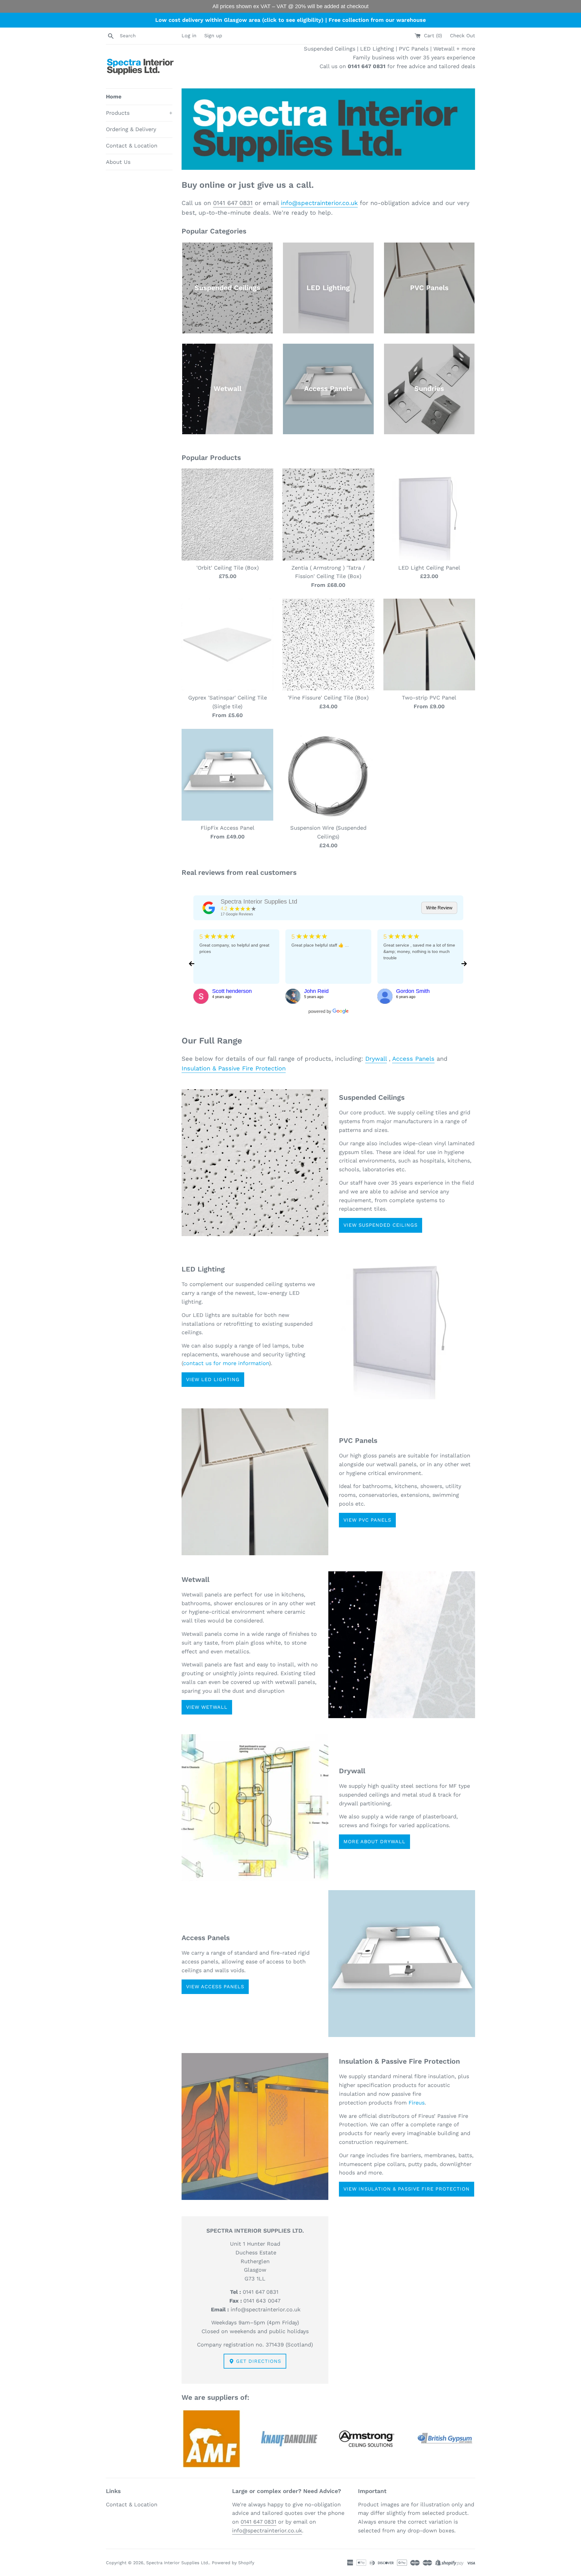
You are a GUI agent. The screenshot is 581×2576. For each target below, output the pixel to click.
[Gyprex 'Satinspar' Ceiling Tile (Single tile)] (227, 645)
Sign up (213, 36)
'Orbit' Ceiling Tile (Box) (228, 568)
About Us (118, 162)
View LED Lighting (213, 1379)
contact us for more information (226, 1363)
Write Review (439, 908)
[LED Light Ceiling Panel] (429, 514)
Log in (189, 36)
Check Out (463, 36)
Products (139, 113)
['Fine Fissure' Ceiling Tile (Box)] (328, 645)
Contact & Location (132, 145)
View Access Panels (215, 1987)
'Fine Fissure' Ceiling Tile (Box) (328, 698)
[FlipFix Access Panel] (227, 775)
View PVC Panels (367, 1520)
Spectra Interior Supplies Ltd (259, 901)
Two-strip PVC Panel (429, 698)
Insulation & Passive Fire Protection (234, 1068)
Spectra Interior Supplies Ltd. (178, 2563)
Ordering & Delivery (131, 129)
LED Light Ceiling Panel (429, 568)
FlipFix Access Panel (228, 828)
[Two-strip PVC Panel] (429, 645)
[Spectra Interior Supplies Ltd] (209, 908)
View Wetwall (207, 1707)
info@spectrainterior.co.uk (319, 203)
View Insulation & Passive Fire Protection (407, 2189)
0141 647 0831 (233, 203)
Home (114, 96)
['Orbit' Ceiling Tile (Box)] (227, 514)
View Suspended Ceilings (381, 1225)
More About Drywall (374, 1842)
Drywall (376, 1059)
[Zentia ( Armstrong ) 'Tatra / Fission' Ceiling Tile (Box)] (328, 514)
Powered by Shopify (233, 2563)
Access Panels (413, 1059)
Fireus (417, 2103)
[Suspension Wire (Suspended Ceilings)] (328, 775)
